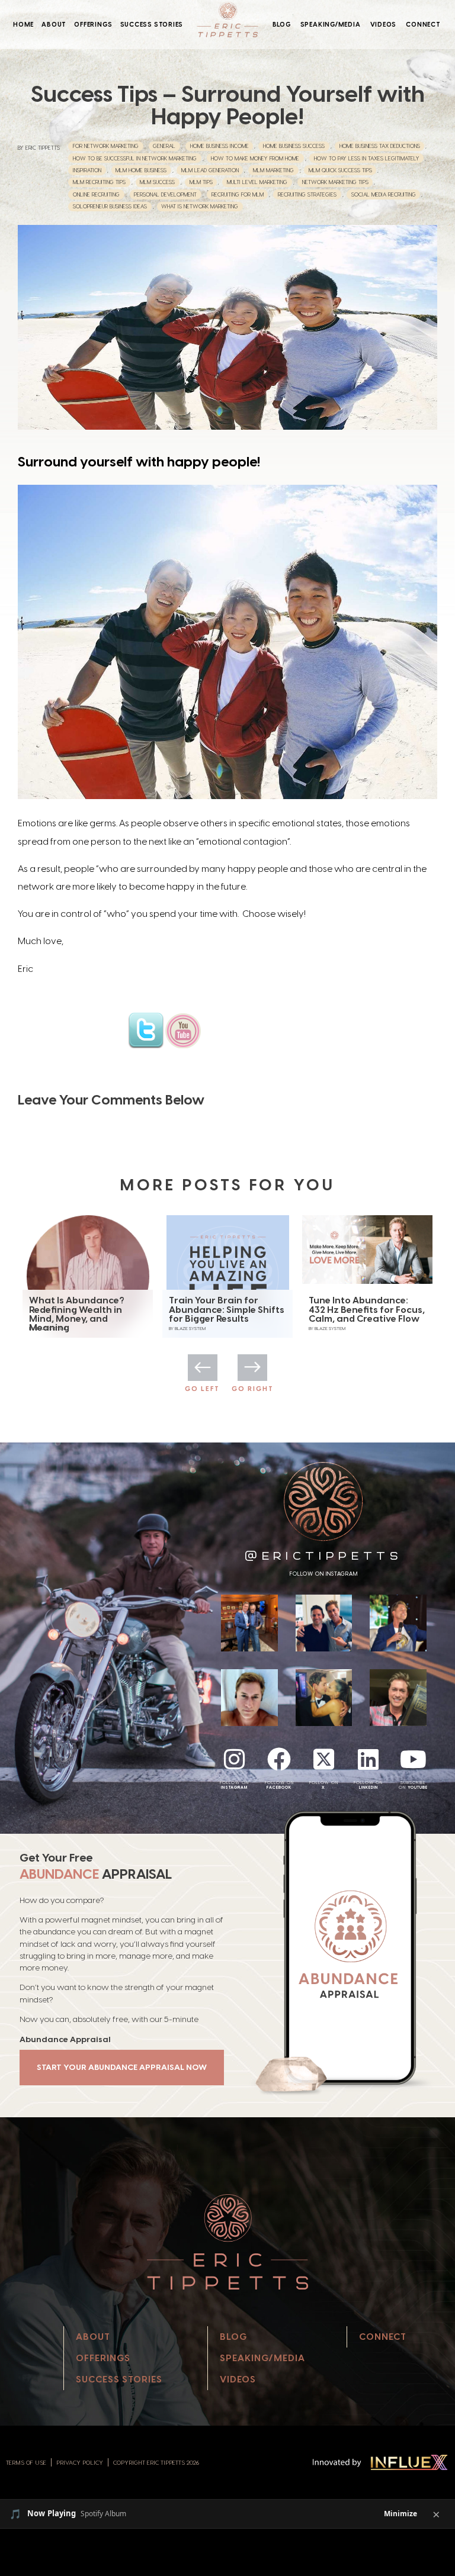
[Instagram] (235, 1759)
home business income (220, 146)
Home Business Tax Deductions (380, 146)
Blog (282, 24)
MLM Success (157, 182)
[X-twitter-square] (323, 1759)
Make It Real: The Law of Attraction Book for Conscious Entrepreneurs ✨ (366, 1314)
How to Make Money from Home (255, 158)
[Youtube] (413, 1759)
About (54, 24)
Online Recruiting (96, 194)
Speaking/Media (331, 24)
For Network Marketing (106, 146)
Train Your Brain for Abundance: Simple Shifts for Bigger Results (87, 1310)
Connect (423, 24)
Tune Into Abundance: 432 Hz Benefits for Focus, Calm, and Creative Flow (227, 1310)
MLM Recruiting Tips (99, 182)
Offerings (93, 24)
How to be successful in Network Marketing (135, 158)
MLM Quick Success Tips (340, 170)
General (164, 146)
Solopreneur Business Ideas (110, 206)
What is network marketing (200, 206)
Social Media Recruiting (384, 194)
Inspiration (87, 170)
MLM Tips (201, 182)
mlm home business (141, 170)
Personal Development (165, 194)
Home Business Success (294, 146)
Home (23, 24)
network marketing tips (335, 182)
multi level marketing (257, 182)
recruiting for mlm (238, 194)
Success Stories (152, 24)
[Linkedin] (369, 1759)
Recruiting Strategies (307, 194)
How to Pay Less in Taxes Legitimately (367, 158)
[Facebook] (279, 1759)
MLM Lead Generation (210, 170)
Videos (384, 24)
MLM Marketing (273, 170)
